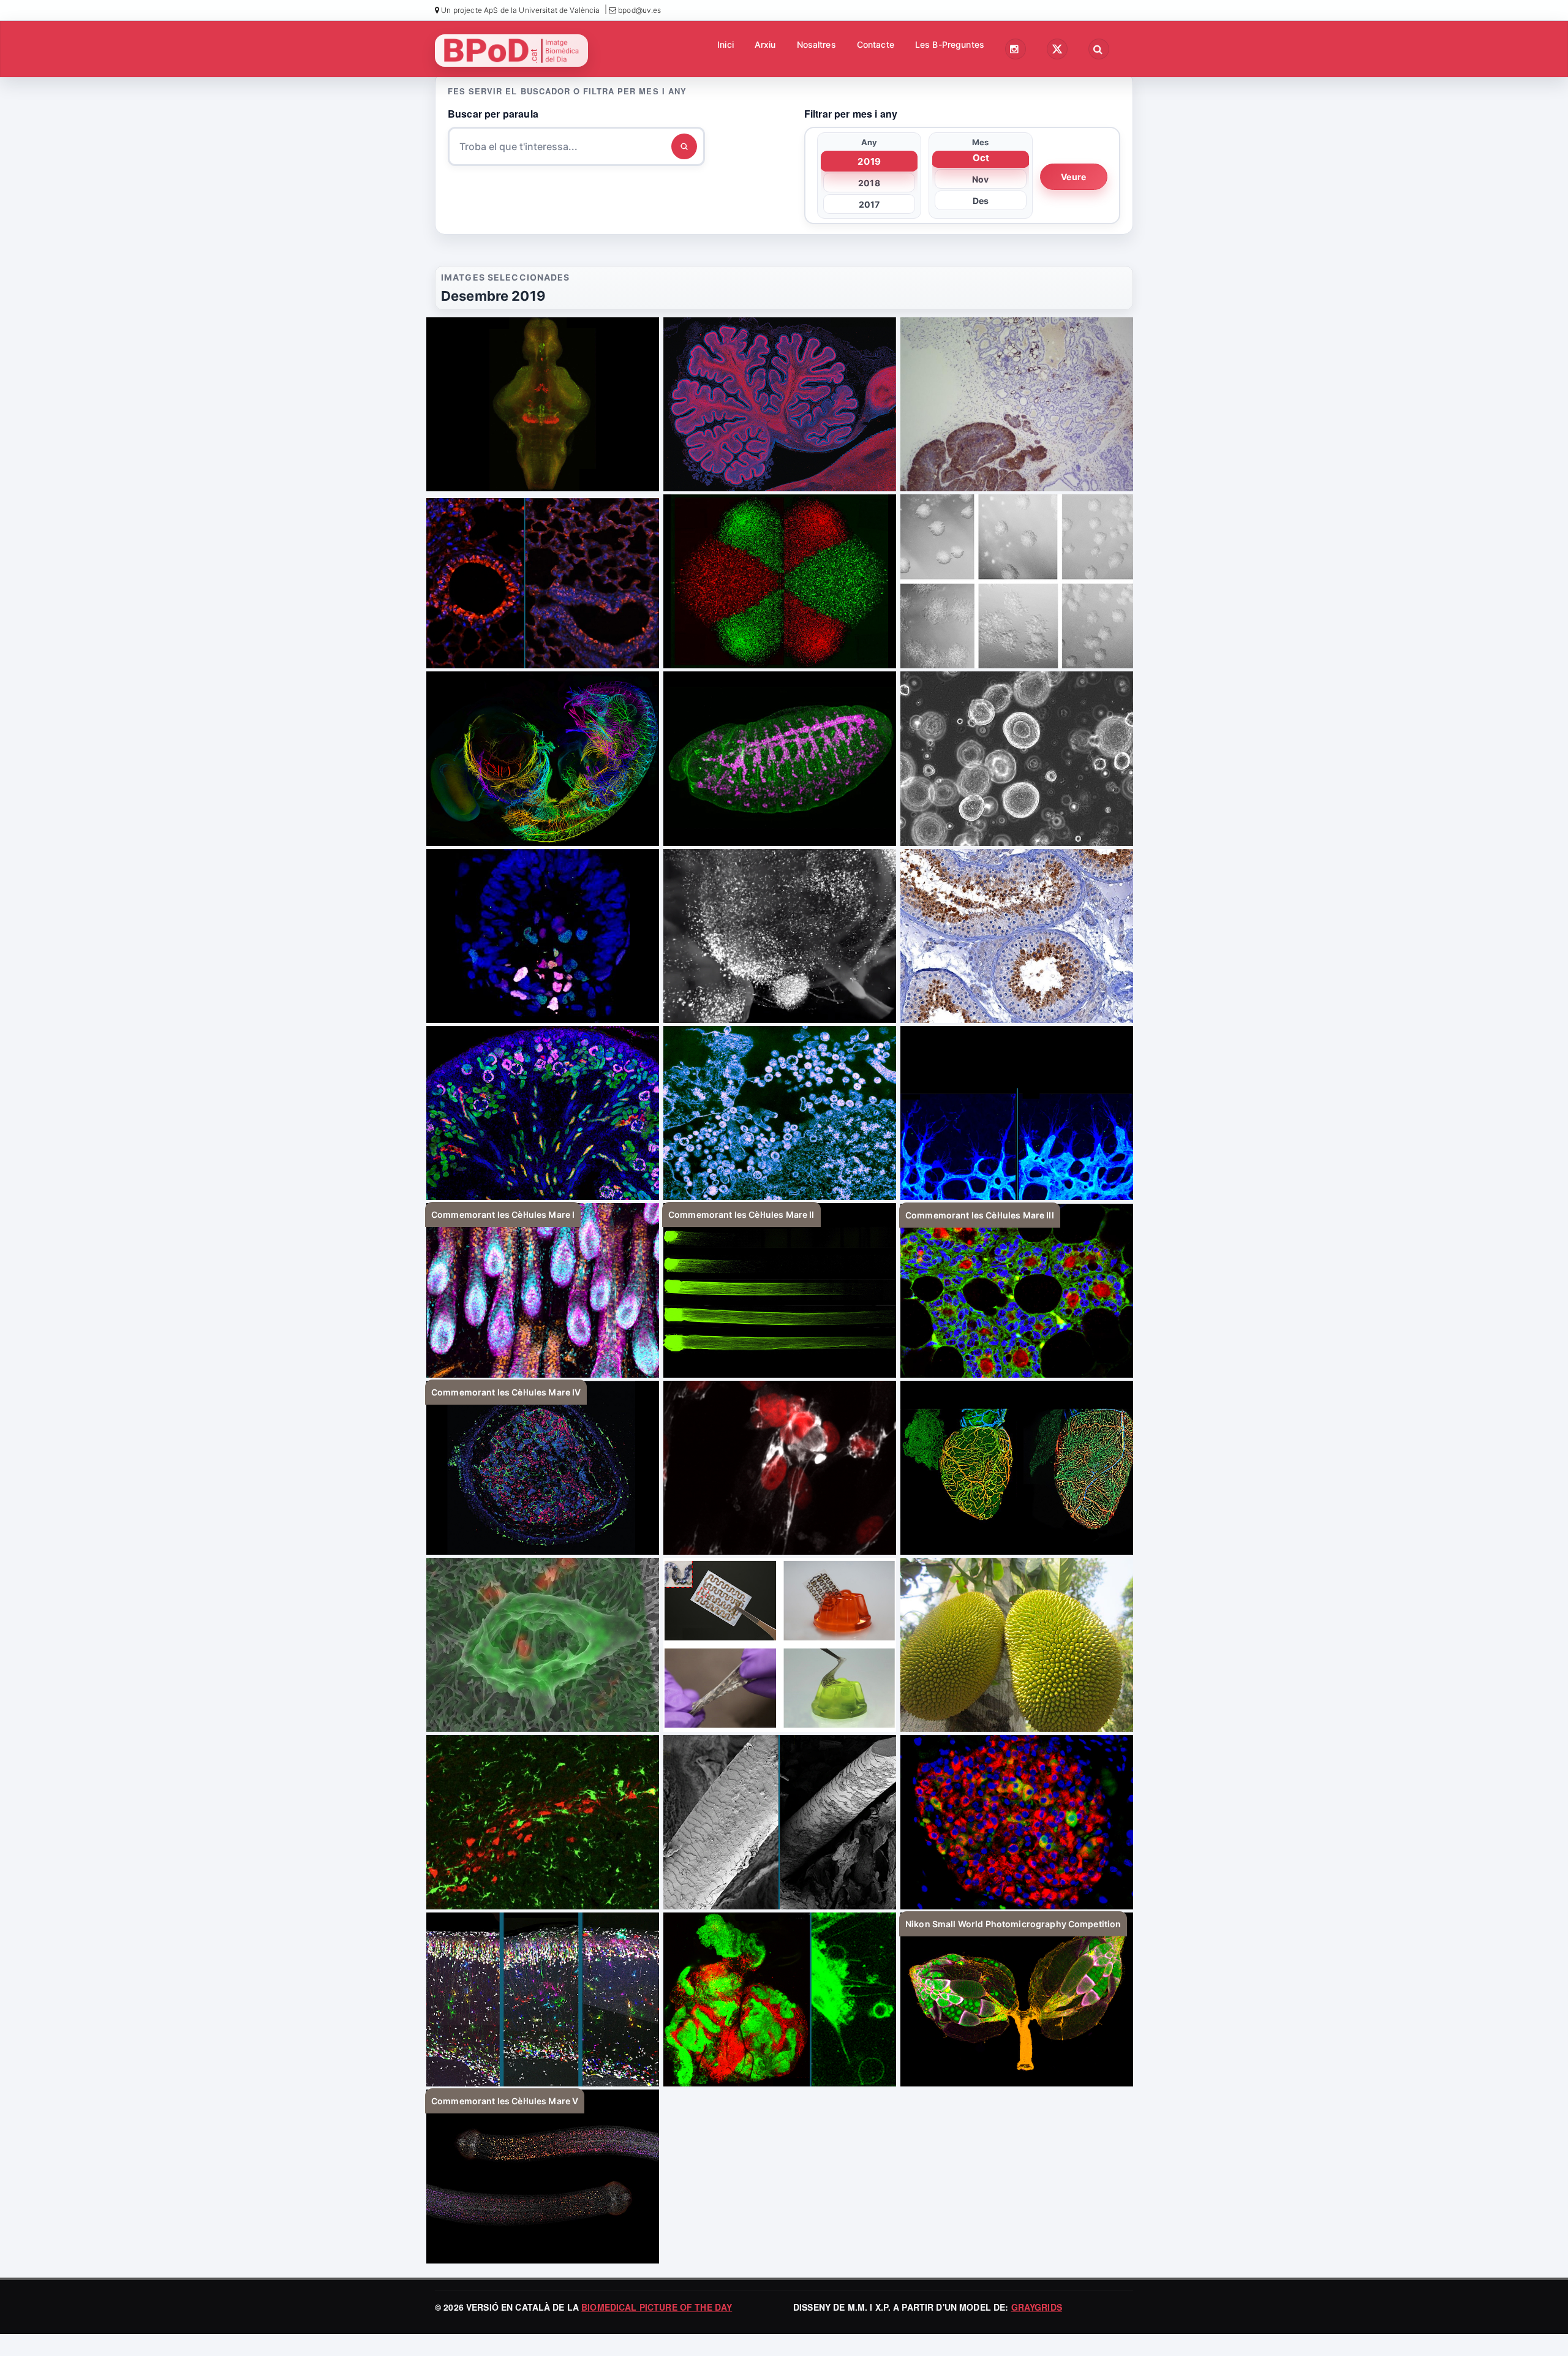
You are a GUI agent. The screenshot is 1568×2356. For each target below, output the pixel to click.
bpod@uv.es (639, 10)
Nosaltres (816, 44)
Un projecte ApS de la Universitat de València (519, 10)
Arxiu (765, 44)
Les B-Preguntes (950, 44)
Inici (726, 44)
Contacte (876, 44)
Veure (1073, 177)
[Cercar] (684, 146)
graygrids (1037, 2307)
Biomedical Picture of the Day (657, 2307)
